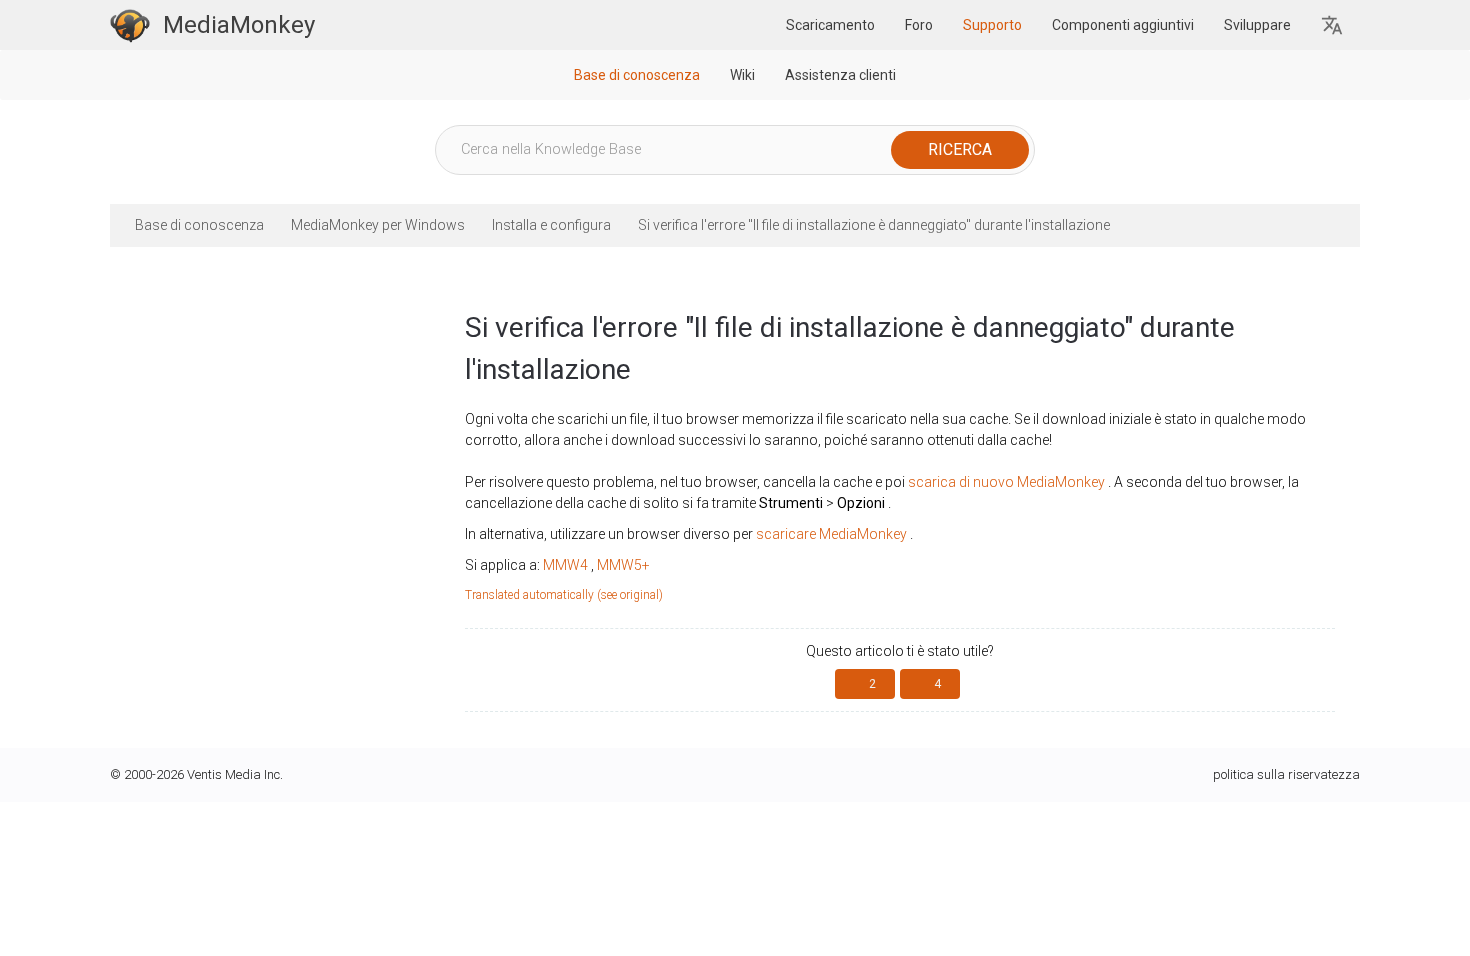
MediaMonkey (239, 25)
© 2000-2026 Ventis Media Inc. (196, 774)
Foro (919, 25)
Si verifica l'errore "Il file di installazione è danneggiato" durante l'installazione (874, 225)
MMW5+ (623, 565)
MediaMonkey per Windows (378, 225)
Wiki (742, 75)
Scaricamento (830, 25)
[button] (1333, 25)
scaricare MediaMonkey (831, 534)
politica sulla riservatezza (1286, 774)
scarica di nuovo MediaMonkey (1006, 482)
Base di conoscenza (637, 75)
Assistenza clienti (840, 75)
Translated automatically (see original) (564, 595)
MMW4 (565, 565)
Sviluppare (1257, 25)
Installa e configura (551, 225)
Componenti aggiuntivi (1123, 25)
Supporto (992, 25)
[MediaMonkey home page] (130, 25)
